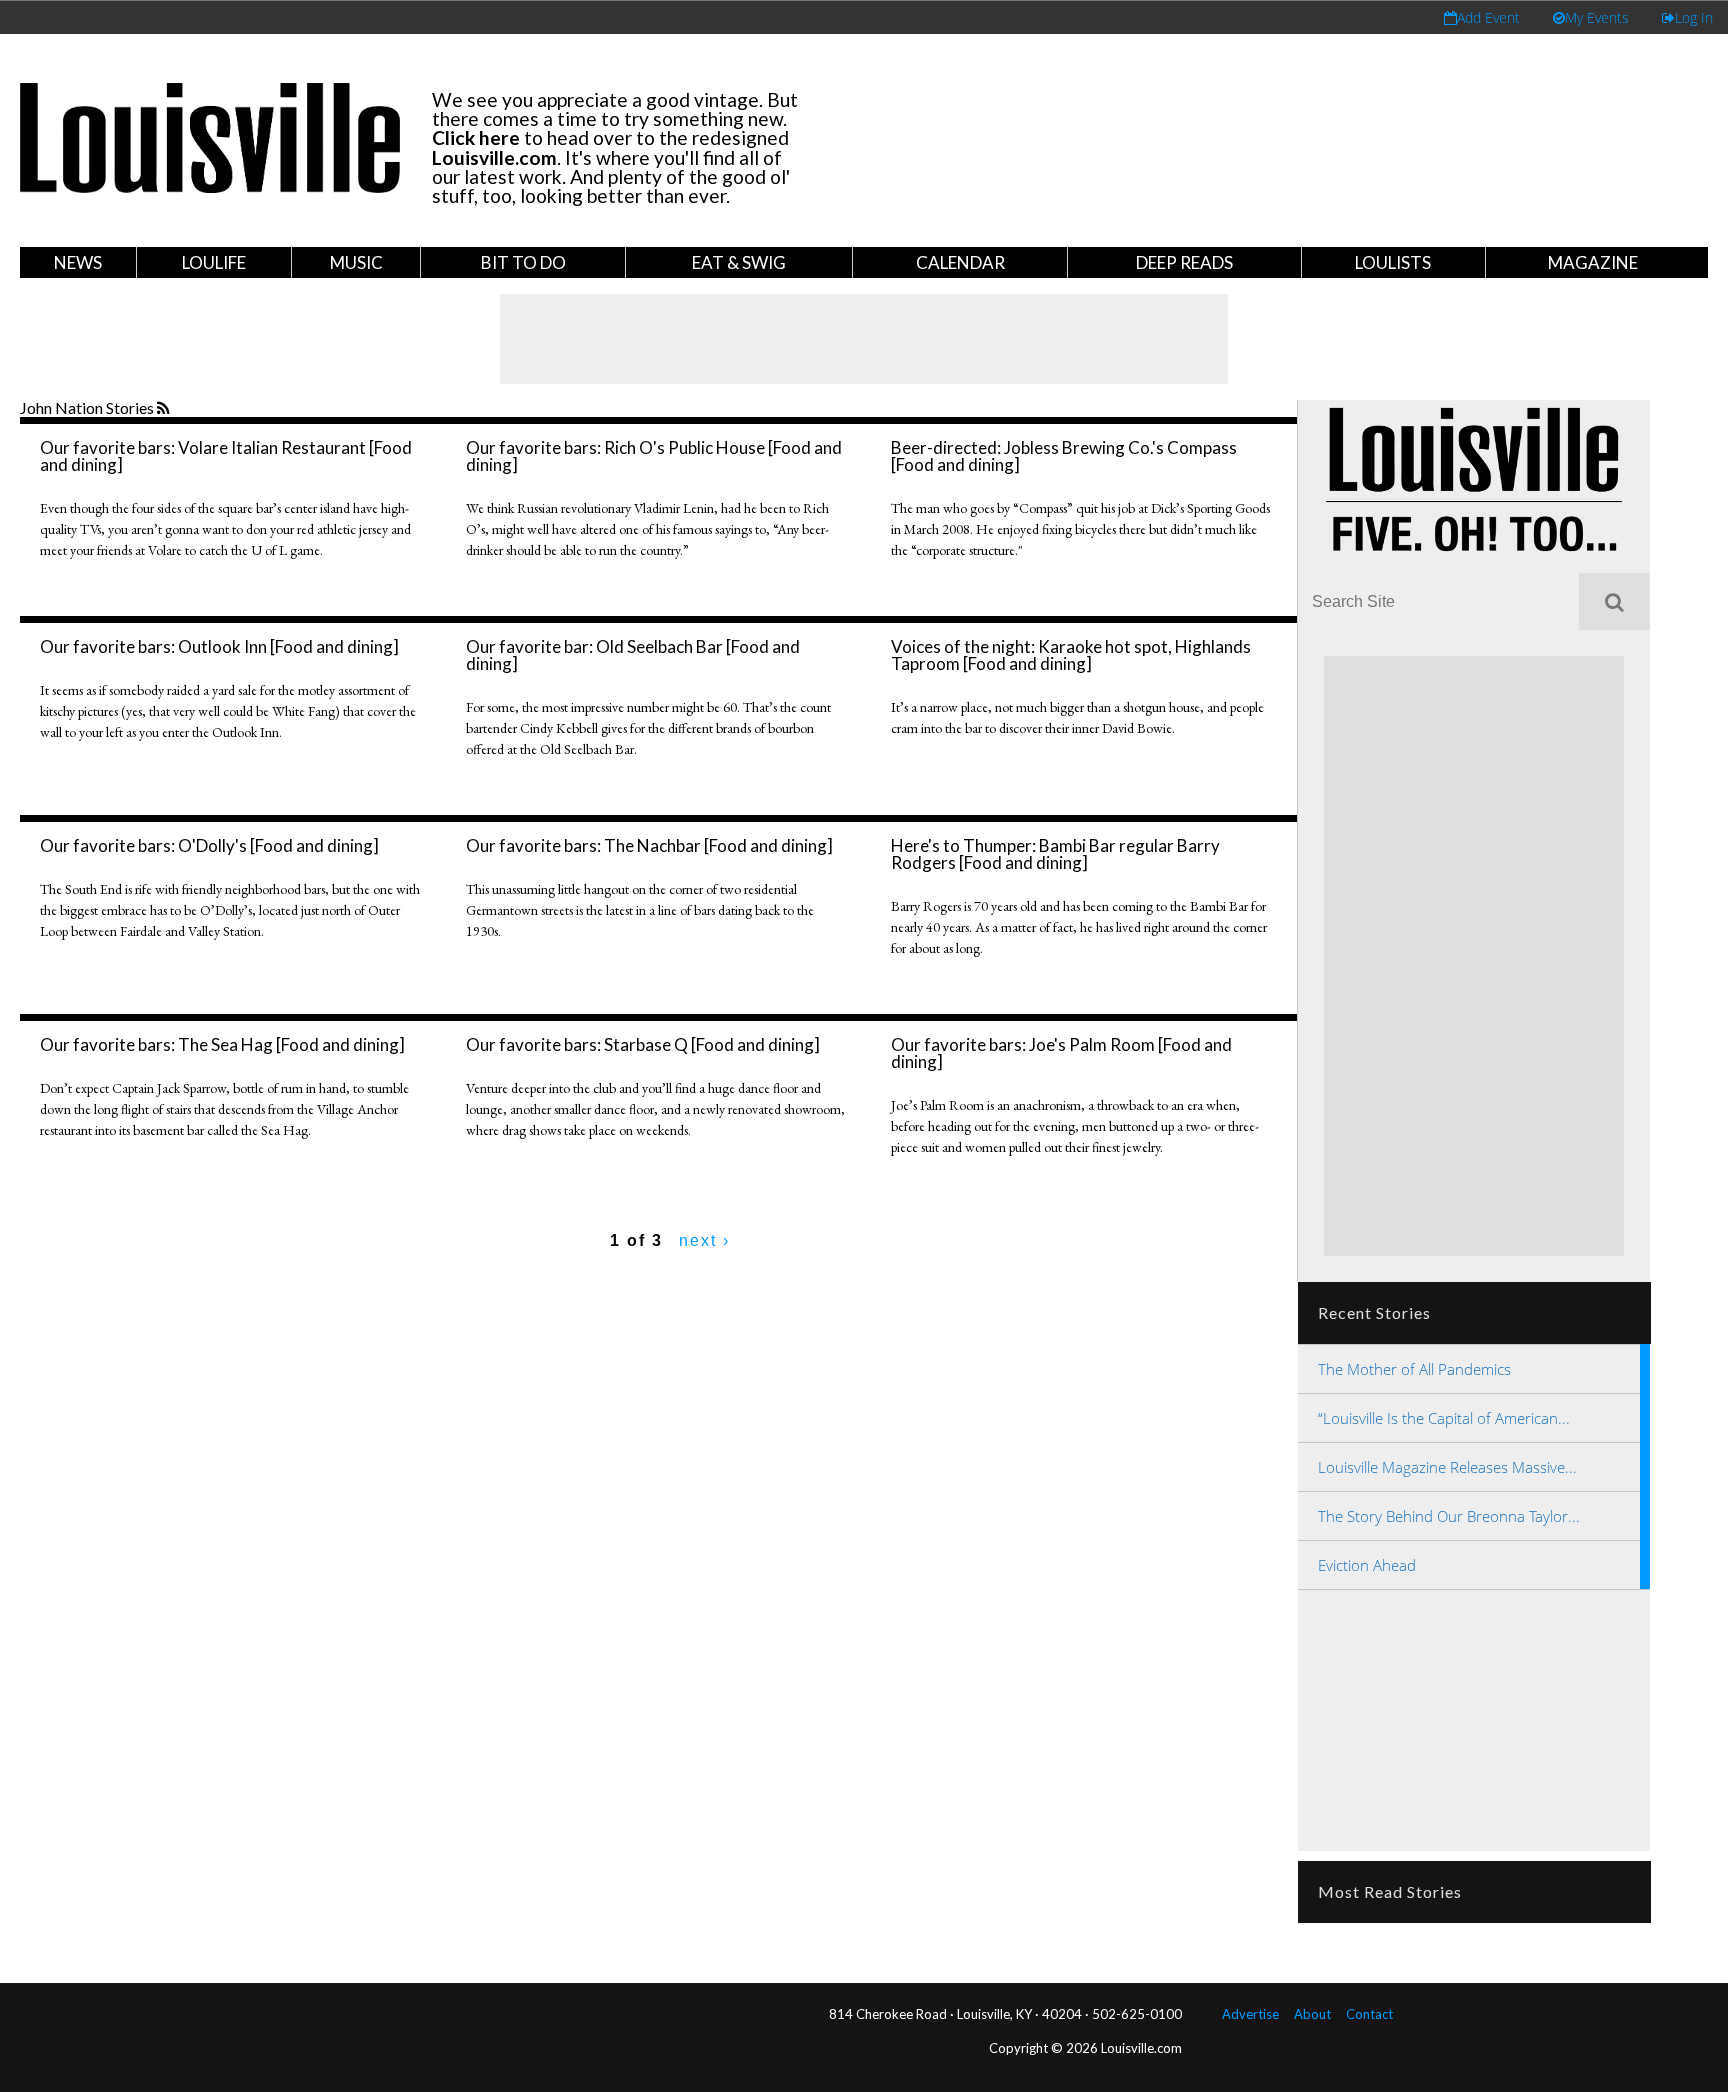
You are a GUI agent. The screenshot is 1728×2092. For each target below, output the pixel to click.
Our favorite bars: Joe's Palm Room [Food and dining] (1061, 1053)
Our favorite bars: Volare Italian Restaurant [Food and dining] (226, 456)
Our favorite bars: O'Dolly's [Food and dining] (209, 845)
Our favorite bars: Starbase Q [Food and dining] (643, 1044)
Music (356, 262)
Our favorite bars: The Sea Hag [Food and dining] (222, 1044)
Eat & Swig (739, 262)
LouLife (214, 262)
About (1312, 2014)
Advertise (1250, 2014)
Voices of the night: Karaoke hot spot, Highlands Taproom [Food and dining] (1071, 655)
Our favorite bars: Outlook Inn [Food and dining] (219, 646)
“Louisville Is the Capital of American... (1444, 1418)
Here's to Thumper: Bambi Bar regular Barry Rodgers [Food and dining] (1055, 854)
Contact (1369, 2014)
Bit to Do (523, 262)
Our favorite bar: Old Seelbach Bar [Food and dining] (633, 655)
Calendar (960, 262)
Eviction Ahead (1367, 1565)
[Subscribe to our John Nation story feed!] (165, 409)
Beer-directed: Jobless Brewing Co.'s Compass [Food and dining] (1064, 456)
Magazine (1593, 262)
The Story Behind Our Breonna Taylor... (1449, 1516)
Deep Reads (1184, 262)
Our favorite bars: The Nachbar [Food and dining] (649, 845)
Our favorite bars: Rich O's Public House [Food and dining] (654, 456)
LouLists (1393, 262)
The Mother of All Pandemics (1414, 1369)
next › (704, 1240)
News (78, 262)
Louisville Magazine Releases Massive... (1447, 1467)
